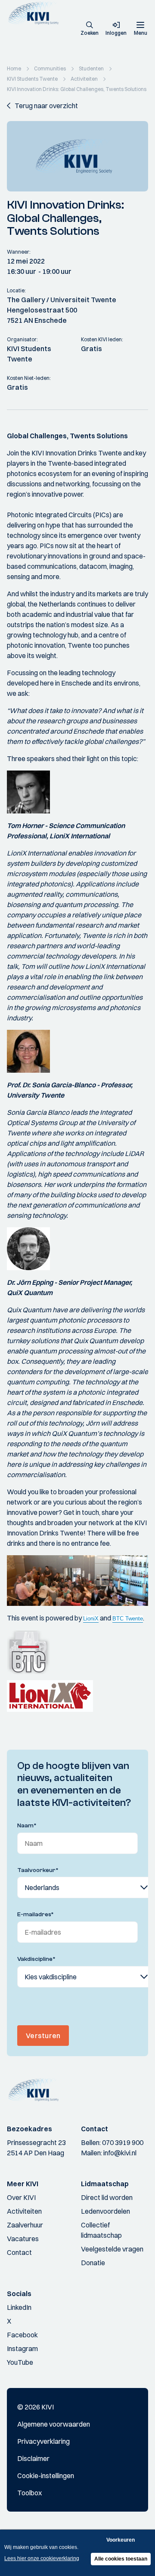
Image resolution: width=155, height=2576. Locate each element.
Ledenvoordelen (105, 2211)
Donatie (93, 2263)
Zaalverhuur (25, 2225)
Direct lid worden (107, 2197)
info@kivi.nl (120, 2153)
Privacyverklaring (43, 2441)
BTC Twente (128, 1619)
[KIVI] (36, 13)
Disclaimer (33, 2458)
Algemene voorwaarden (54, 2424)
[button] (90, 29)
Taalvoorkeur (38, 1870)
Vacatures (23, 2239)
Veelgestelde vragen (112, 2249)
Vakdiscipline (36, 1959)
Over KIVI (21, 2197)
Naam (27, 1826)
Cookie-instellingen (46, 2476)
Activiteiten (24, 2211)
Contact (19, 2252)
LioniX (91, 1619)
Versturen (43, 2036)
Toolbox (29, 2493)
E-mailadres (36, 1915)
